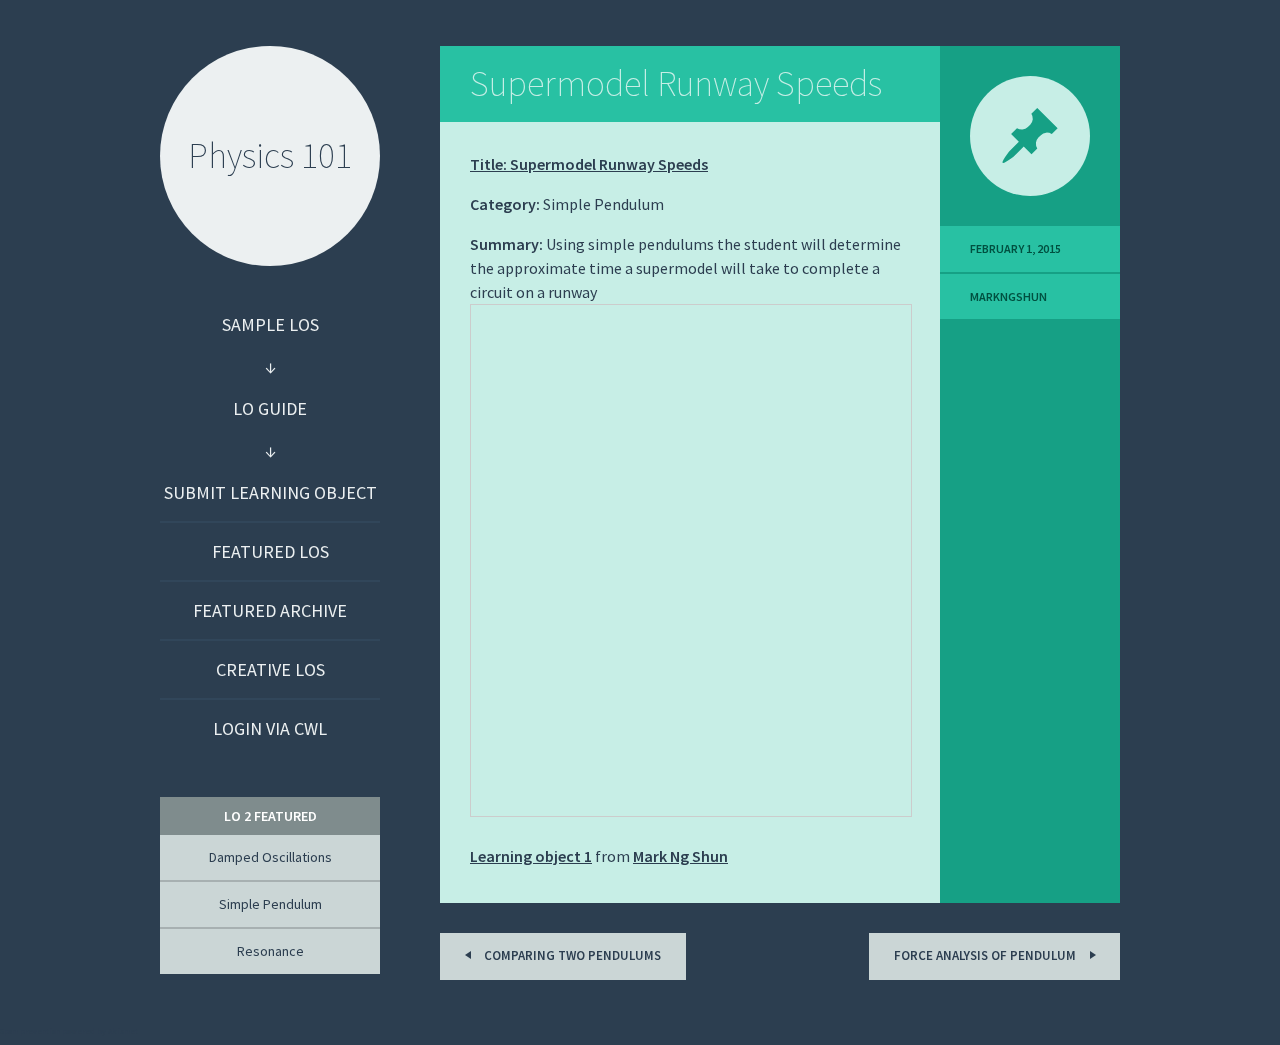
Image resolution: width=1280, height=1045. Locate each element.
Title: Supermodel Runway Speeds (589, 164)
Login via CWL (270, 728)
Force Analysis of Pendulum (986, 955)
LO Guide (270, 408)
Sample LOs (270, 324)
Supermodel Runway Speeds (676, 83)
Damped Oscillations (270, 857)
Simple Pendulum (270, 904)
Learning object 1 (531, 856)
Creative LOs (270, 669)
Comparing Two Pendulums (571, 955)
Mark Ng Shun (680, 856)
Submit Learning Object (270, 492)
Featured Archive (270, 610)
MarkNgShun (1008, 296)
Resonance (270, 951)
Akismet (123, 1031)
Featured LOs (270, 551)
